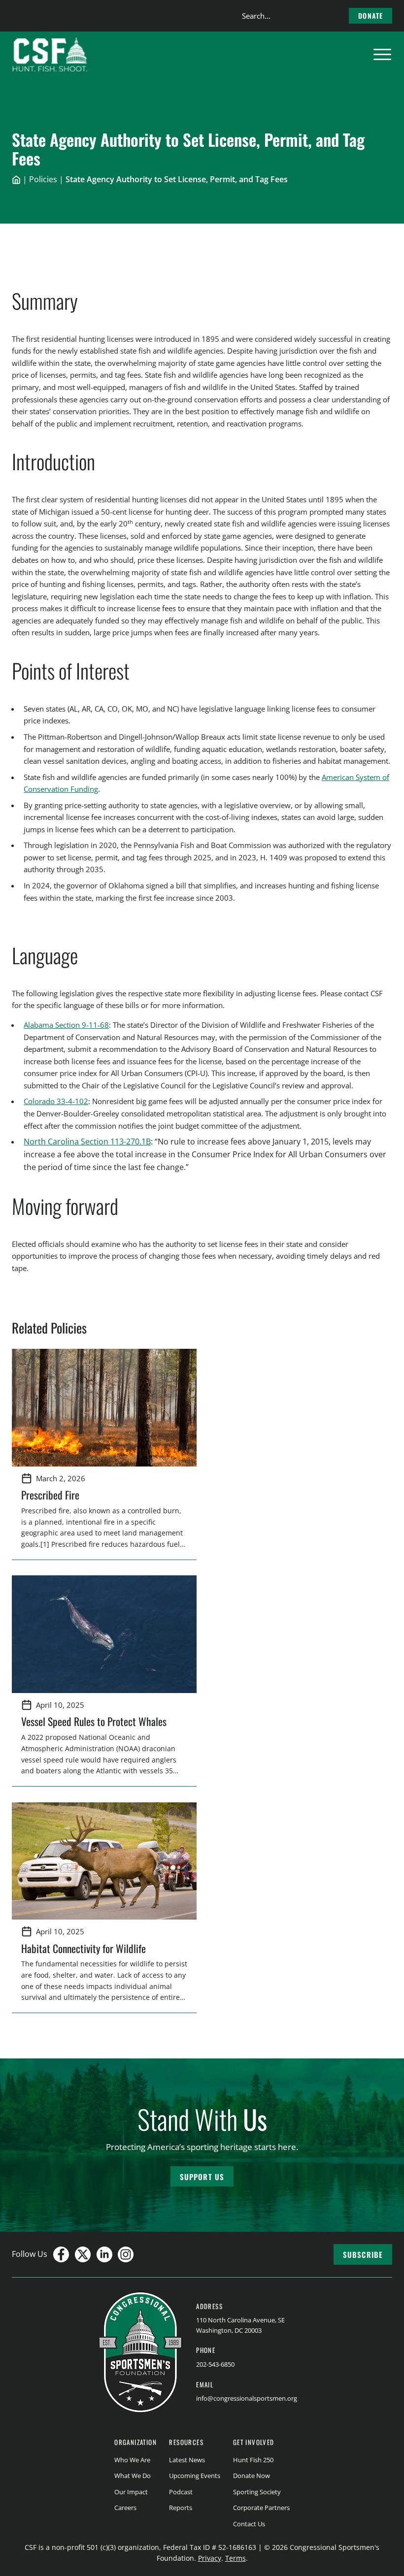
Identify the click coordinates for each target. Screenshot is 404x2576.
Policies (43, 179)
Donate (370, 16)
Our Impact (131, 2492)
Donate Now (252, 2476)
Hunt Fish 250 (253, 2460)
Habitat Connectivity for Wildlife (84, 1948)
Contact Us (249, 2524)
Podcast (181, 2492)
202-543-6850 (215, 2364)
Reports (181, 2508)
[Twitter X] (83, 2254)
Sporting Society (257, 2492)
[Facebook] (61, 2254)
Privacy (210, 2558)
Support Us (202, 2177)
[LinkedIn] (104, 2254)
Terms (236, 2558)
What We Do (133, 2476)
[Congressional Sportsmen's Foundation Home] (50, 55)
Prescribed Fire (50, 1495)
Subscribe (363, 2254)
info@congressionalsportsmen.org (247, 2398)
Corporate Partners (261, 2508)
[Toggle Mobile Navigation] (382, 55)
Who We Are (132, 2460)
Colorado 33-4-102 (56, 1101)
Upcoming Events (195, 2476)
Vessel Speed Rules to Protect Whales (94, 1721)
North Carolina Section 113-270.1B (87, 1141)
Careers (125, 2508)
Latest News (187, 2460)
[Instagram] (126, 2254)
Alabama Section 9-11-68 (66, 1025)
